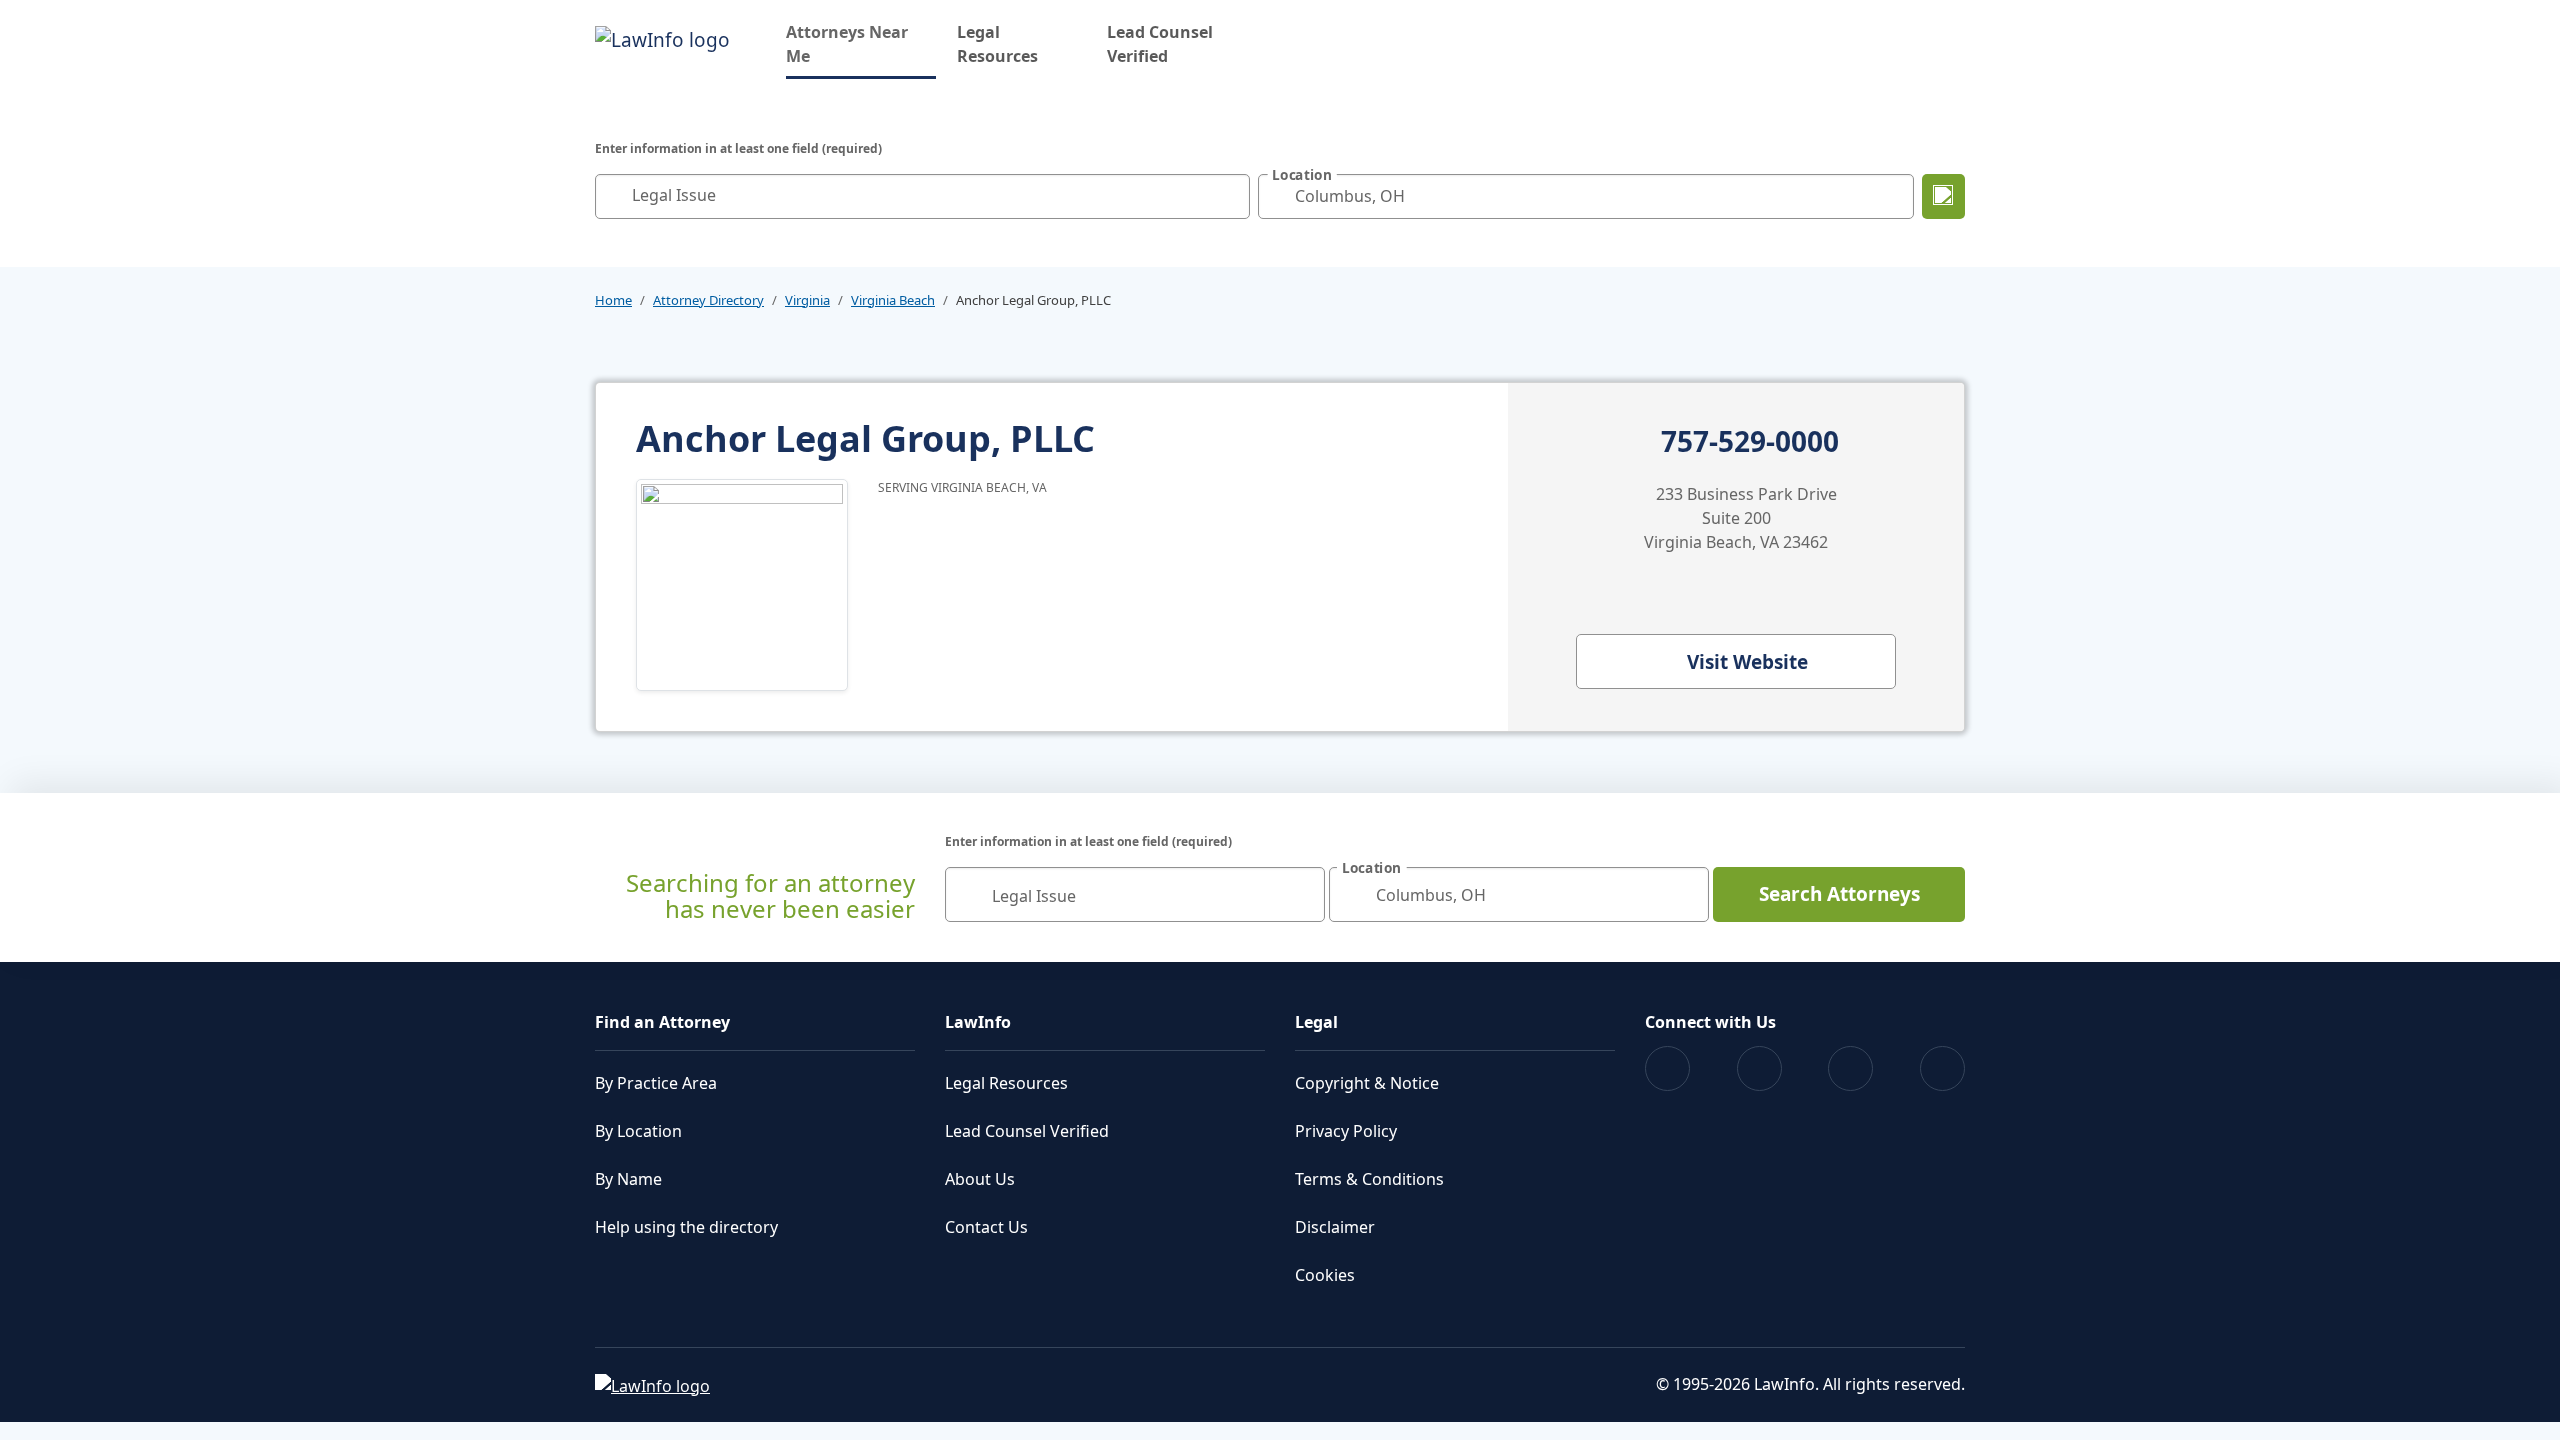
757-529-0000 (1750, 442)
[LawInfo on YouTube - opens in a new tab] (1850, 1068)
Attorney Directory (708, 300)
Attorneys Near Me (861, 44)
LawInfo (978, 1022)
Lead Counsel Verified (1160, 44)
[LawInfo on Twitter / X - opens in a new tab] (1759, 1068)
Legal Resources (997, 44)
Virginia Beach (893, 300)
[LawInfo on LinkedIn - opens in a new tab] (1942, 1068)
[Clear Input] (1230, 196)
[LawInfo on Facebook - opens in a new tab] (1667, 1068)
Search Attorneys (1839, 894)
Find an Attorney (662, 1022)
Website (1747, 662)
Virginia (807, 300)
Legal (1316, 1022)
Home (613, 300)
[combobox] (922, 196)
